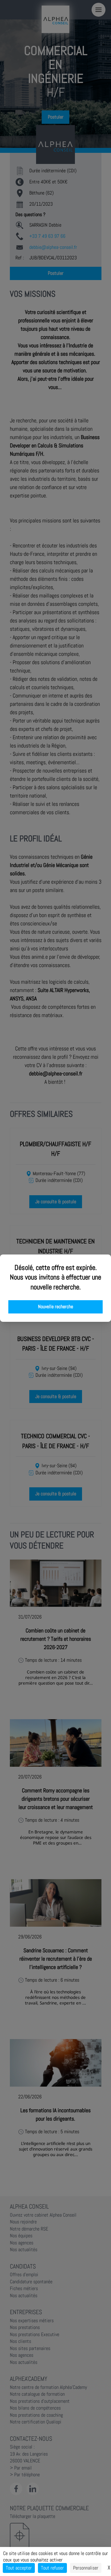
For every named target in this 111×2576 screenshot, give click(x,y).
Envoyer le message (42, 173)
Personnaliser (86, 2568)
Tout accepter (19, 2568)
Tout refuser (52, 2568)
